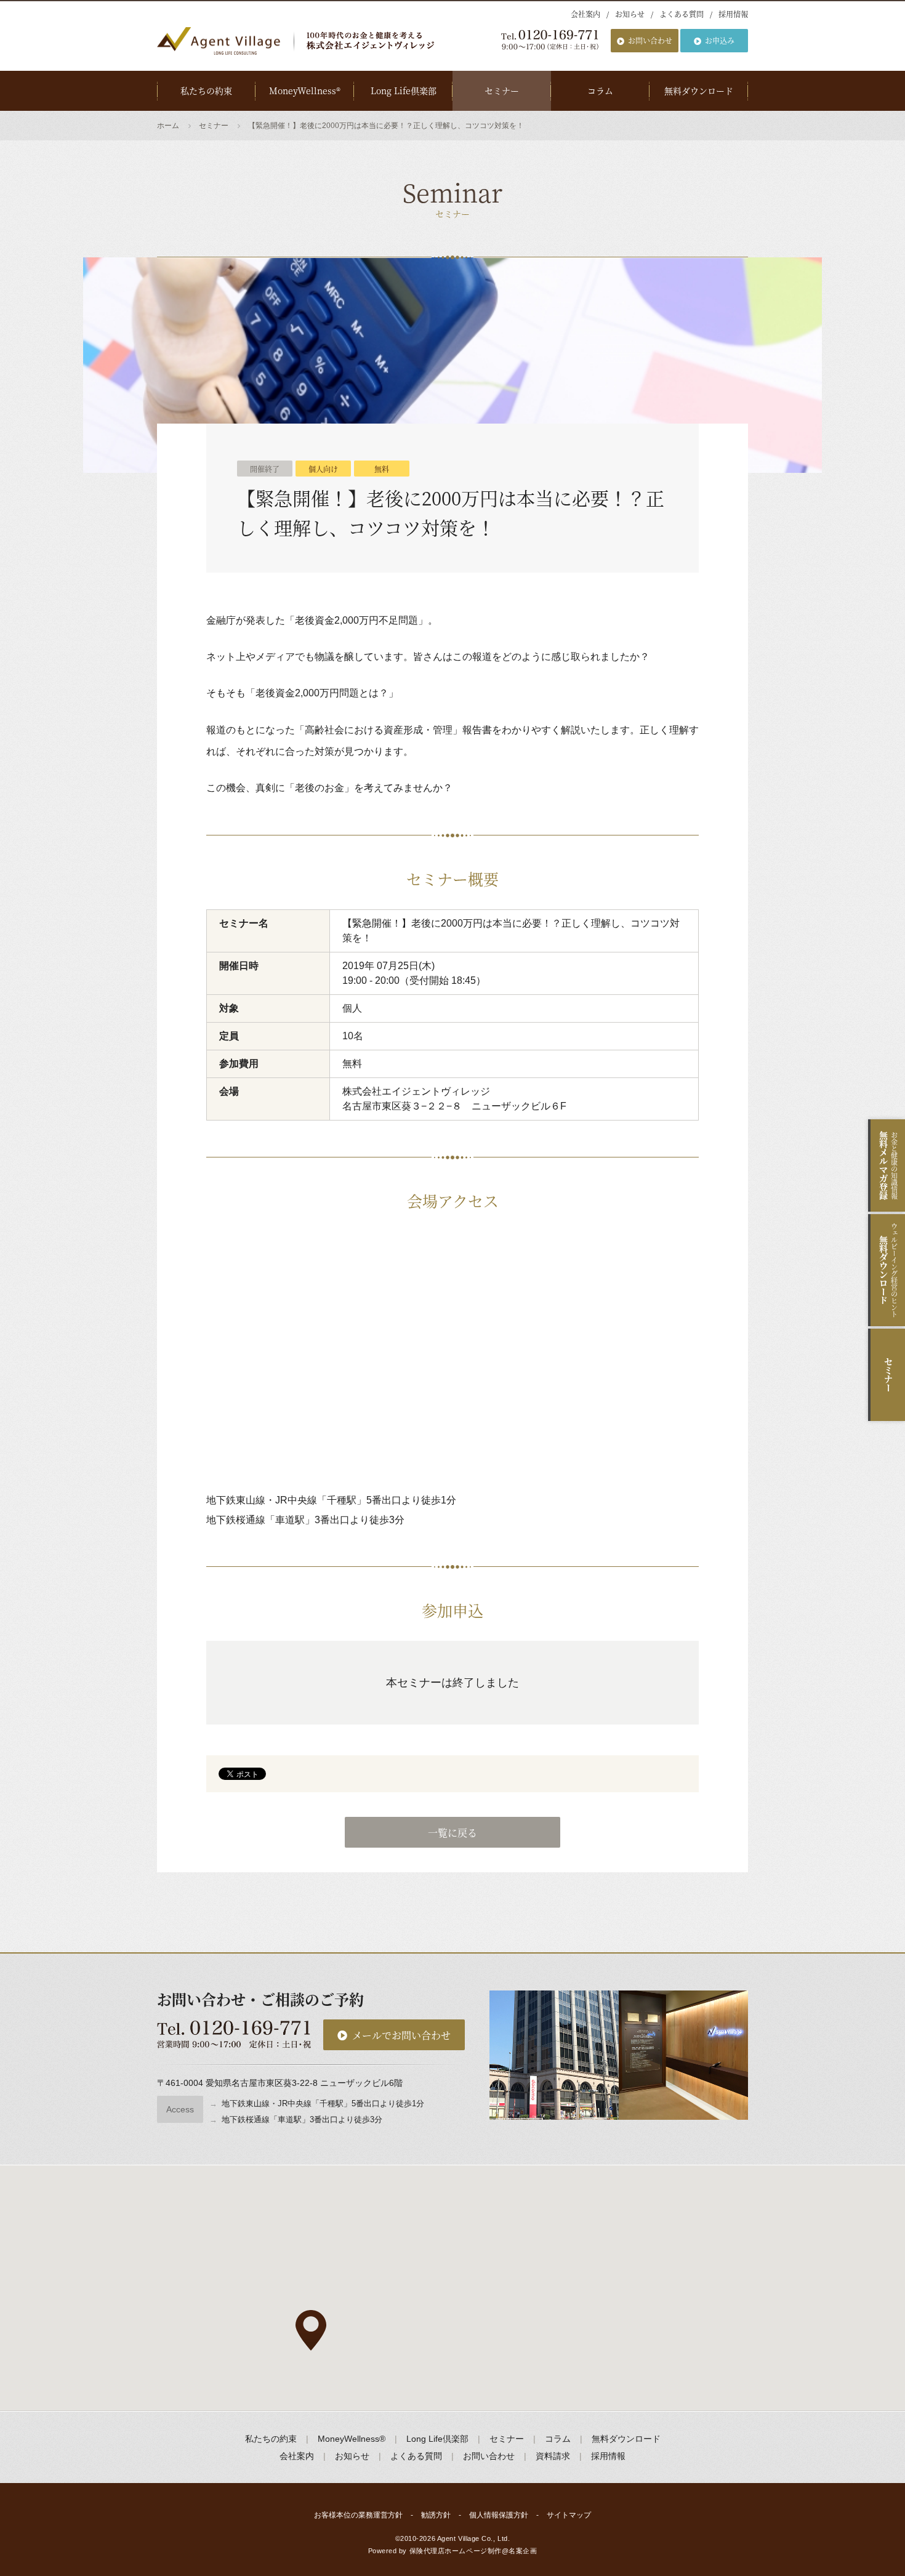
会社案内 (585, 14)
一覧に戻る (452, 1833)
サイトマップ (569, 2515)
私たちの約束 (206, 91)
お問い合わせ (650, 40)
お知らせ (630, 14)
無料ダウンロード (699, 91)
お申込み (720, 40)
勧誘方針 (436, 2515)
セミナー (502, 91)
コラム (600, 91)
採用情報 (733, 14)
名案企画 (523, 2551)
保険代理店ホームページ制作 (456, 2551)
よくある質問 (682, 14)
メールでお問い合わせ (401, 2035)
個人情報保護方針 (499, 2515)
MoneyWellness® (305, 91)
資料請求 (553, 2456)
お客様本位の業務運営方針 (358, 2515)
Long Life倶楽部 (404, 91)
